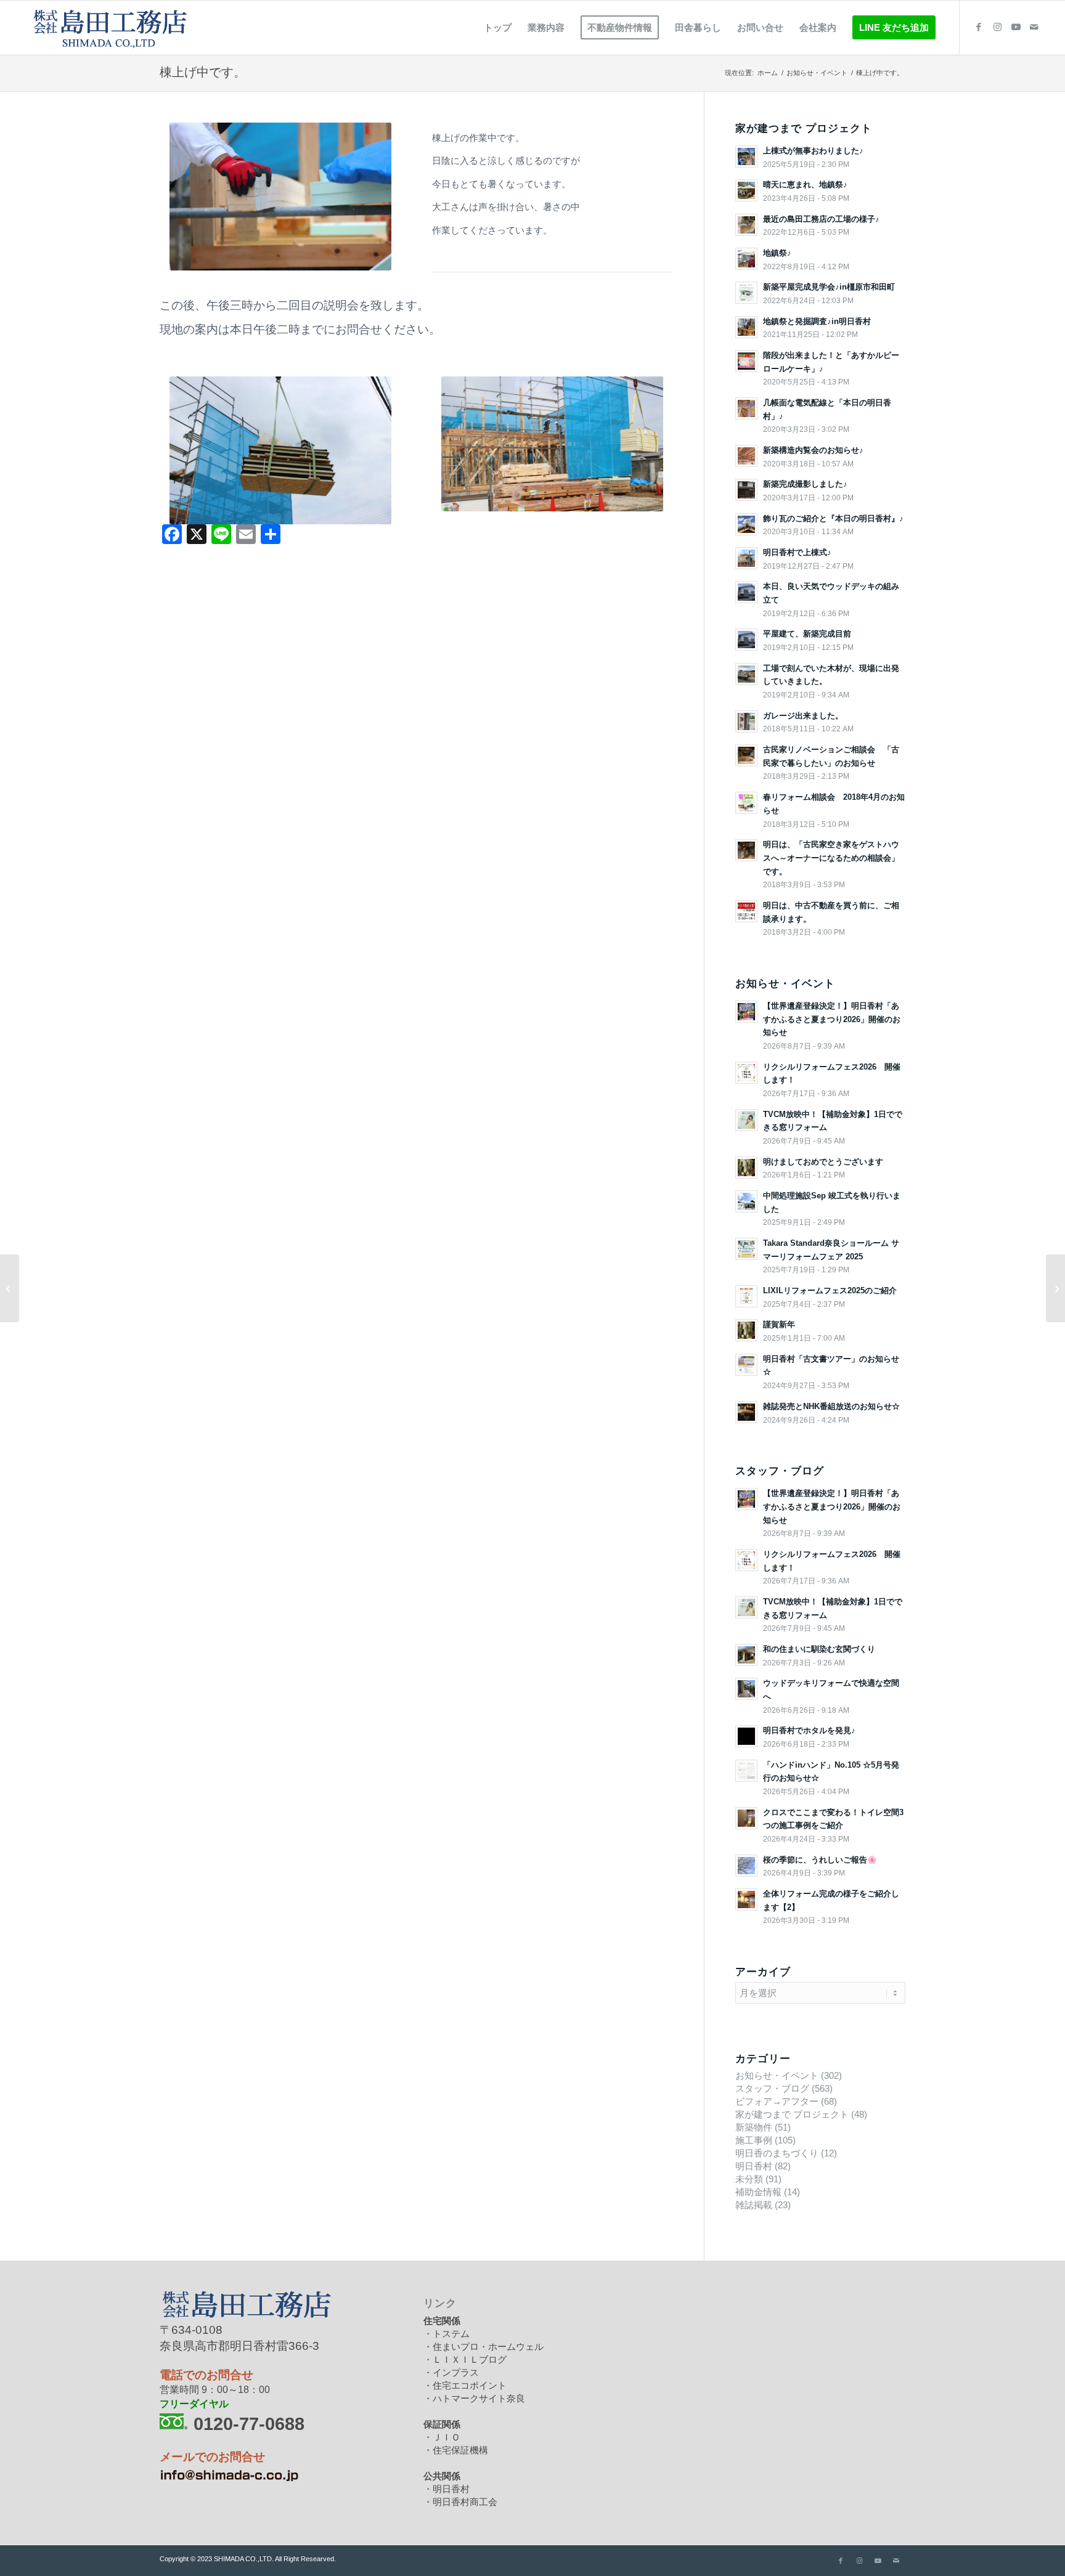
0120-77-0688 (249, 2424)
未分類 (749, 2179)
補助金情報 (758, 2192)
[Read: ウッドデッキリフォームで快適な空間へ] (746, 1689)
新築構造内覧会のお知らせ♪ (813, 450)
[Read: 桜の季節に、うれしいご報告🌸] (746, 1866)
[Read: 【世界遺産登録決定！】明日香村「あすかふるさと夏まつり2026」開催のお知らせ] (746, 1012)
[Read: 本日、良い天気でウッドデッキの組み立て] (746, 592)
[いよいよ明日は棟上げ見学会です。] (10, 1288)
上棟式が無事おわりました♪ (813, 151)
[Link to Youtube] (1016, 27)
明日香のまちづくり (777, 2153)
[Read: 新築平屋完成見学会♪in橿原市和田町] (746, 293)
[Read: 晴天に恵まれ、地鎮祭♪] (746, 190)
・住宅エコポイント (465, 2385)
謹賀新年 (779, 1324)
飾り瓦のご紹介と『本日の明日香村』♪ (833, 518)
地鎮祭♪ (777, 253)
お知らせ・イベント (777, 2075)
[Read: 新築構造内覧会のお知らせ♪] (746, 456)
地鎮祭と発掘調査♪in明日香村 (817, 321)
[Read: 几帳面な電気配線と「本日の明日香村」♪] (746, 408)
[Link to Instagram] (997, 27)
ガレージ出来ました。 (803, 716)
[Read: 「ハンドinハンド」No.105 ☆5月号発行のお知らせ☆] (746, 1771)
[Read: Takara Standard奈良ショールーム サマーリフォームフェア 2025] (746, 1249)
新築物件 (754, 2127)
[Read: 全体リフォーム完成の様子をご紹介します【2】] (746, 1899)
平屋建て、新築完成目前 (807, 634)
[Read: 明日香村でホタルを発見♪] (746, 1736)
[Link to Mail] (1034, 27)
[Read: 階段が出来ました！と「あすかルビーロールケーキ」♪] (746, 361)
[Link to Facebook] (979, 27)
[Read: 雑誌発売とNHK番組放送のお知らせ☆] (746, 1412)
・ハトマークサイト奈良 (474, 2398)
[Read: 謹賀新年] (746, 1330)
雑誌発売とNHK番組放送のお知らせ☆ (831, 1406)
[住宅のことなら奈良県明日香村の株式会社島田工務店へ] (108, 28)
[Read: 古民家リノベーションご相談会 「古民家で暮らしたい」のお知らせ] (746, 755)
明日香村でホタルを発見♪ (809, 1730)
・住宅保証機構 (456, 2450)
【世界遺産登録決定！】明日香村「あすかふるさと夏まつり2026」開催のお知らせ (832, 1019)
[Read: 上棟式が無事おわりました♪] (746, 156)
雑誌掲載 (754, 2205)
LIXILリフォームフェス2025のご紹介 (830, 1290)
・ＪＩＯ (442, 2437)
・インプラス (451, 2372)
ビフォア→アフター (777, 2101)
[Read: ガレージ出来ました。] (746, 721)
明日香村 (754, 2166)
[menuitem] (498, 28)
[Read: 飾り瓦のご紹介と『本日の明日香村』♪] (746, 524)
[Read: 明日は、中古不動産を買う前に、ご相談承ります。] (746, 911)
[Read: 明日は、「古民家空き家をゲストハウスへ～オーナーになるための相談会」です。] (746, 850)
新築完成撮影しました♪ (805, 484)
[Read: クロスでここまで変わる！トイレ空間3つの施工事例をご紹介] (746, 1818)
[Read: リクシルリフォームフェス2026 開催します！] (746, 1073)
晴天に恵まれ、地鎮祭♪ (805, 185)
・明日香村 (447, 2489)
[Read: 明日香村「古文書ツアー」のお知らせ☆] (746, 1365)
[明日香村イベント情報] (1055, 1288)
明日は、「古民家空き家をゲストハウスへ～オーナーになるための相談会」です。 (831, 858)
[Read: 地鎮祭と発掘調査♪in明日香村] (746, 327)
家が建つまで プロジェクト (792, 2114)
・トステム (447, 2334)
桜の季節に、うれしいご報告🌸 (820, 1860)
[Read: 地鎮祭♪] (746, 259)
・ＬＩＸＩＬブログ (465, 2359)
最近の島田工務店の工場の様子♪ (821, 219)
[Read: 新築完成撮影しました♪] (746, 490)
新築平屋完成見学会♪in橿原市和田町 (829, 287)
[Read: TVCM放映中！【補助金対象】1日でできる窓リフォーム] (746, 1120)
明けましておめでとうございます (823, 1162)
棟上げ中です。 (203, 72)
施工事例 (754, 2140)
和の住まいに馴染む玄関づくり (819, 1649)
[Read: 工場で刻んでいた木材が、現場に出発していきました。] (746, 674)
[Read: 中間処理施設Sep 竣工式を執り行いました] (746, 1201)
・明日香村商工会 (460, 2502)
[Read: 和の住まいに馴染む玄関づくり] (746, 1655)
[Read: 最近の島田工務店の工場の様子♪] (746, 225)
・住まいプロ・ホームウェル (484, 2346)
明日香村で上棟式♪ (797, 552)
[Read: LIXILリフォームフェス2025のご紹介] (746, 1296)
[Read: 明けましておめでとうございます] (746, 1168)
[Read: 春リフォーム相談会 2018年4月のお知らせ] (746, 803)
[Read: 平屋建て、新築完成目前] (746, 640)
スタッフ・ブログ (772, 2088)
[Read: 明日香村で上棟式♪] (746, 558)
